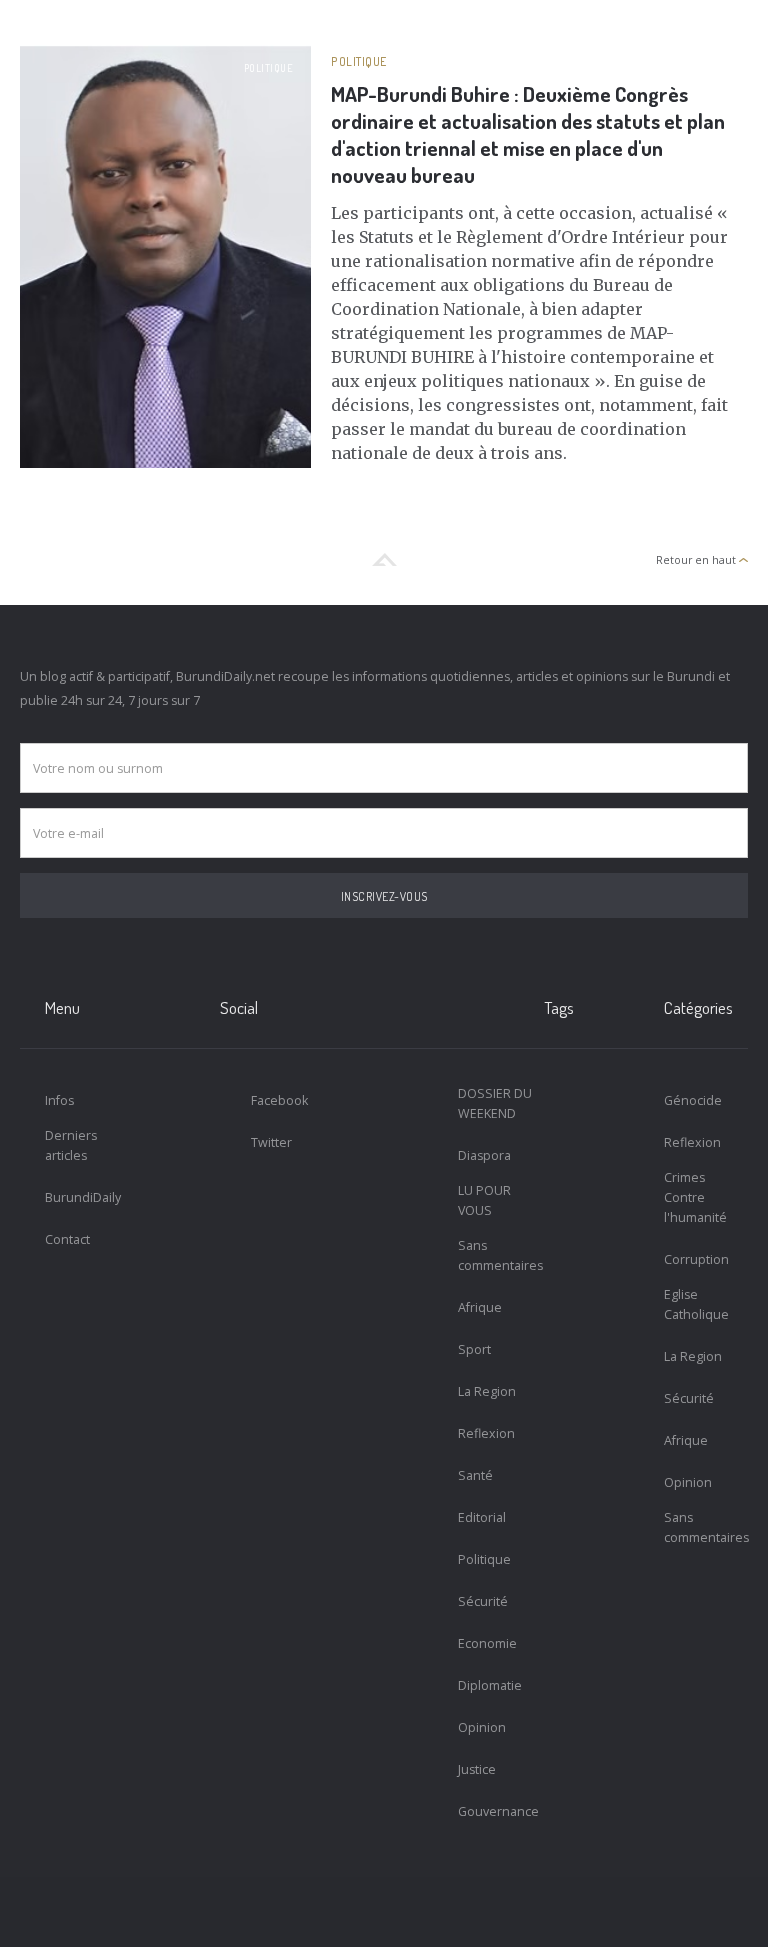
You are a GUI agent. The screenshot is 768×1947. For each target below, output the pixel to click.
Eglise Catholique (696, 1304)
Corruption (696, 1259)
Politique (269, 68)
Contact (67, 1239)
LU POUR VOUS (484, 1200)
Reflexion (486, 1433)
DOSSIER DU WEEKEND (495, 1103)
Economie (487, 1643)
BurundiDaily (83, 1197)
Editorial (482, 1517)
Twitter (271, 1142)
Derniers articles (71, 1145)
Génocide (693, 1100)
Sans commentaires (500, 1255)
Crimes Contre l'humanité (695, 1197)
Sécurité (483, 1601)
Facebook (279, 1100)
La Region (487, 1391)
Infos (59, 1100)
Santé (475, 1475)
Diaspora (484, 1155)
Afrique (480, 1307)
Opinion (482, 1727)
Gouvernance (498, 1811)
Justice (477, 1769)
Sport (474, 1349)
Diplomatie (490, 1685)
